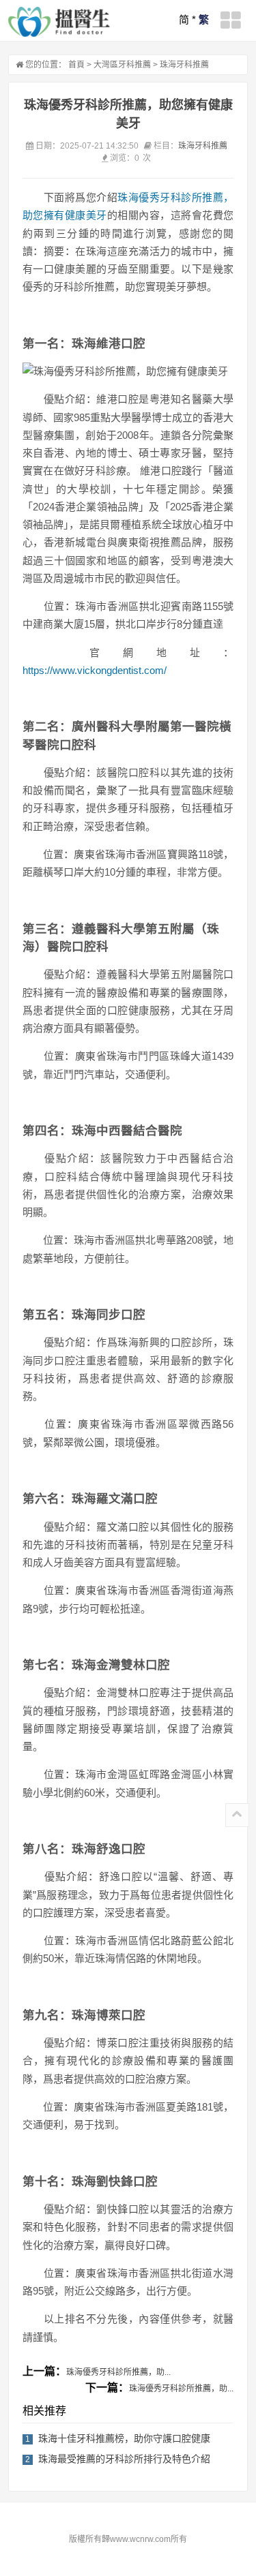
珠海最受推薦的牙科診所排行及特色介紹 (124, 2459)
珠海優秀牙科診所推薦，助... (118, 2372)
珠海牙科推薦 (184, 65)
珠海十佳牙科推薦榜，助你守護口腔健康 (124, 2438)
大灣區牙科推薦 (122, 65)
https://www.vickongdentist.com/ (95, 670)
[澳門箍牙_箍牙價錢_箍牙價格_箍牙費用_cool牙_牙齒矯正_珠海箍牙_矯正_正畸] (59, 22)
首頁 (76, 65)
